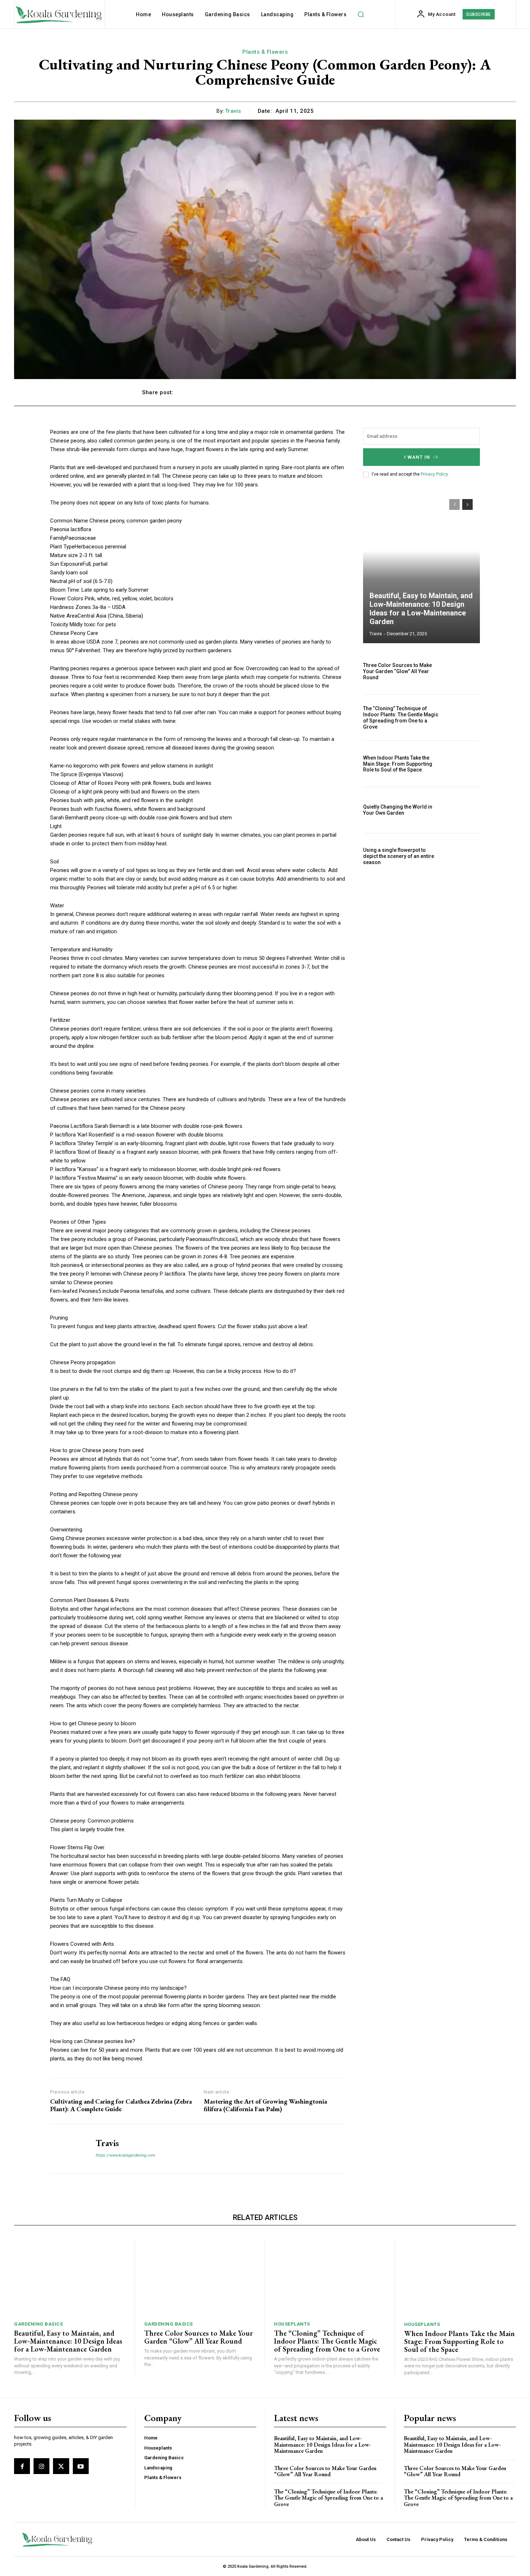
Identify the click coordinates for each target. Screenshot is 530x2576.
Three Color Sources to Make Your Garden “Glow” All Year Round (397, 671)
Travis (233, 111)
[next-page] (467, 504)
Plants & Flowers (265, 52)
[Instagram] (41, 2466)
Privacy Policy (434, 474)
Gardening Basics (38, 2324)
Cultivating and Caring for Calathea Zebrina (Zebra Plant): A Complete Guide (121, 2105)
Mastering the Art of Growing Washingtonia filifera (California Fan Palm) (265, 2105)
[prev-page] (454, 504)
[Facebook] (22, 2466)
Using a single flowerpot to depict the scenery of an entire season (399, 856)
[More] (380, 392)
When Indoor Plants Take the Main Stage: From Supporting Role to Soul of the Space (398, 764)
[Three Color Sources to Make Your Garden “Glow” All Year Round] (462, 671)
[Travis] (67, 2149)
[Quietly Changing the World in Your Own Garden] (462, 810)
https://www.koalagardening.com (125, 2155)
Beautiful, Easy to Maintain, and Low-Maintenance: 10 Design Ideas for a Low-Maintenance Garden (421, 609)
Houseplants (292, 2324)
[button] (361, 14)
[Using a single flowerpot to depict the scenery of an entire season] (462, 856)
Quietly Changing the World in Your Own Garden (398, 810)
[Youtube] (81, 2466)
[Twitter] (61, 2466)
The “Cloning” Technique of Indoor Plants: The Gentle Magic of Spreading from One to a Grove (401, 717)
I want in (417, 457)
